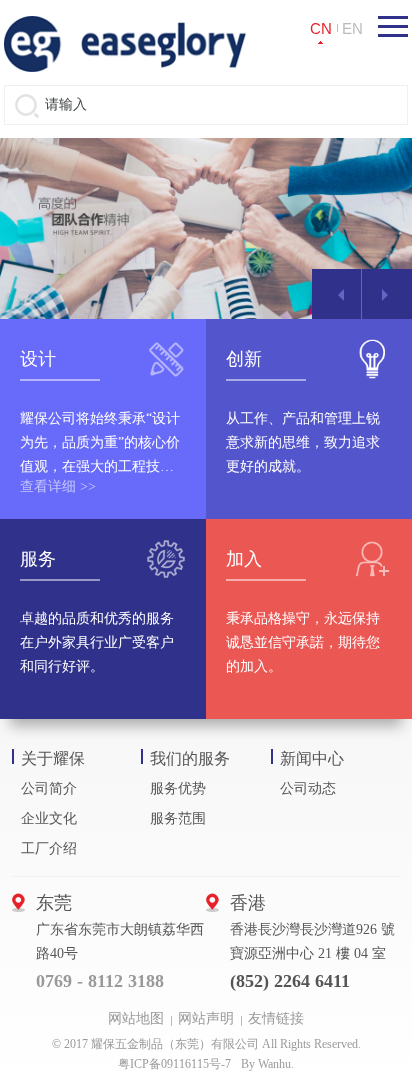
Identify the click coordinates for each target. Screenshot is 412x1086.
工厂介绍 (49, 848)
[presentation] (337, 294)
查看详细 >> (58, 486)
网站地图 (136, 1018)
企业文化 (49, 818)
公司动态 (308, 788)
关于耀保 (53, 758)
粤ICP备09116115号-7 (174, 1064)
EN (352, 28)
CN (321, 28)
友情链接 (276, 1018)
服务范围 (178, 818)
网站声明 (206, 1018)
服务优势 (178, 788)
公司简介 (49, 788)
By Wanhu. (267, 1064)
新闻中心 (312, 758)
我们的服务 (190, 758)
